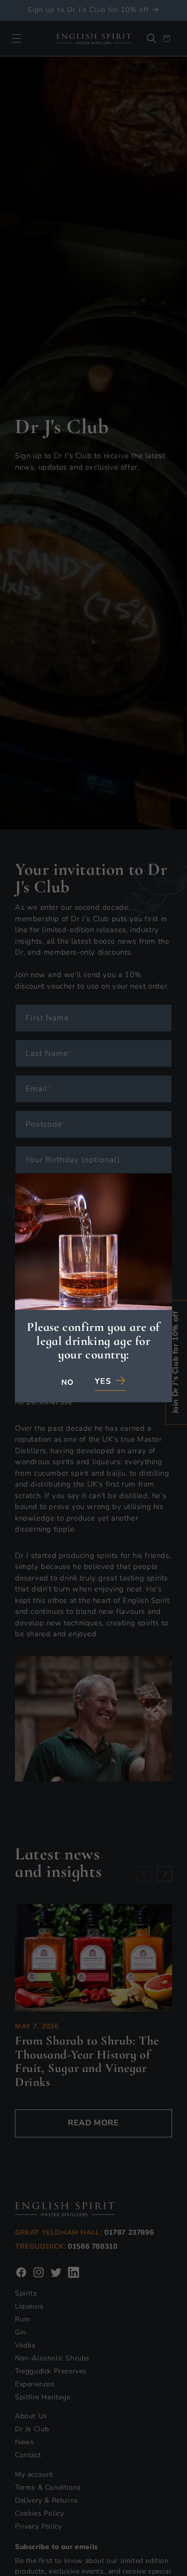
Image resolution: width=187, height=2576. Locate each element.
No (67, 1383)
